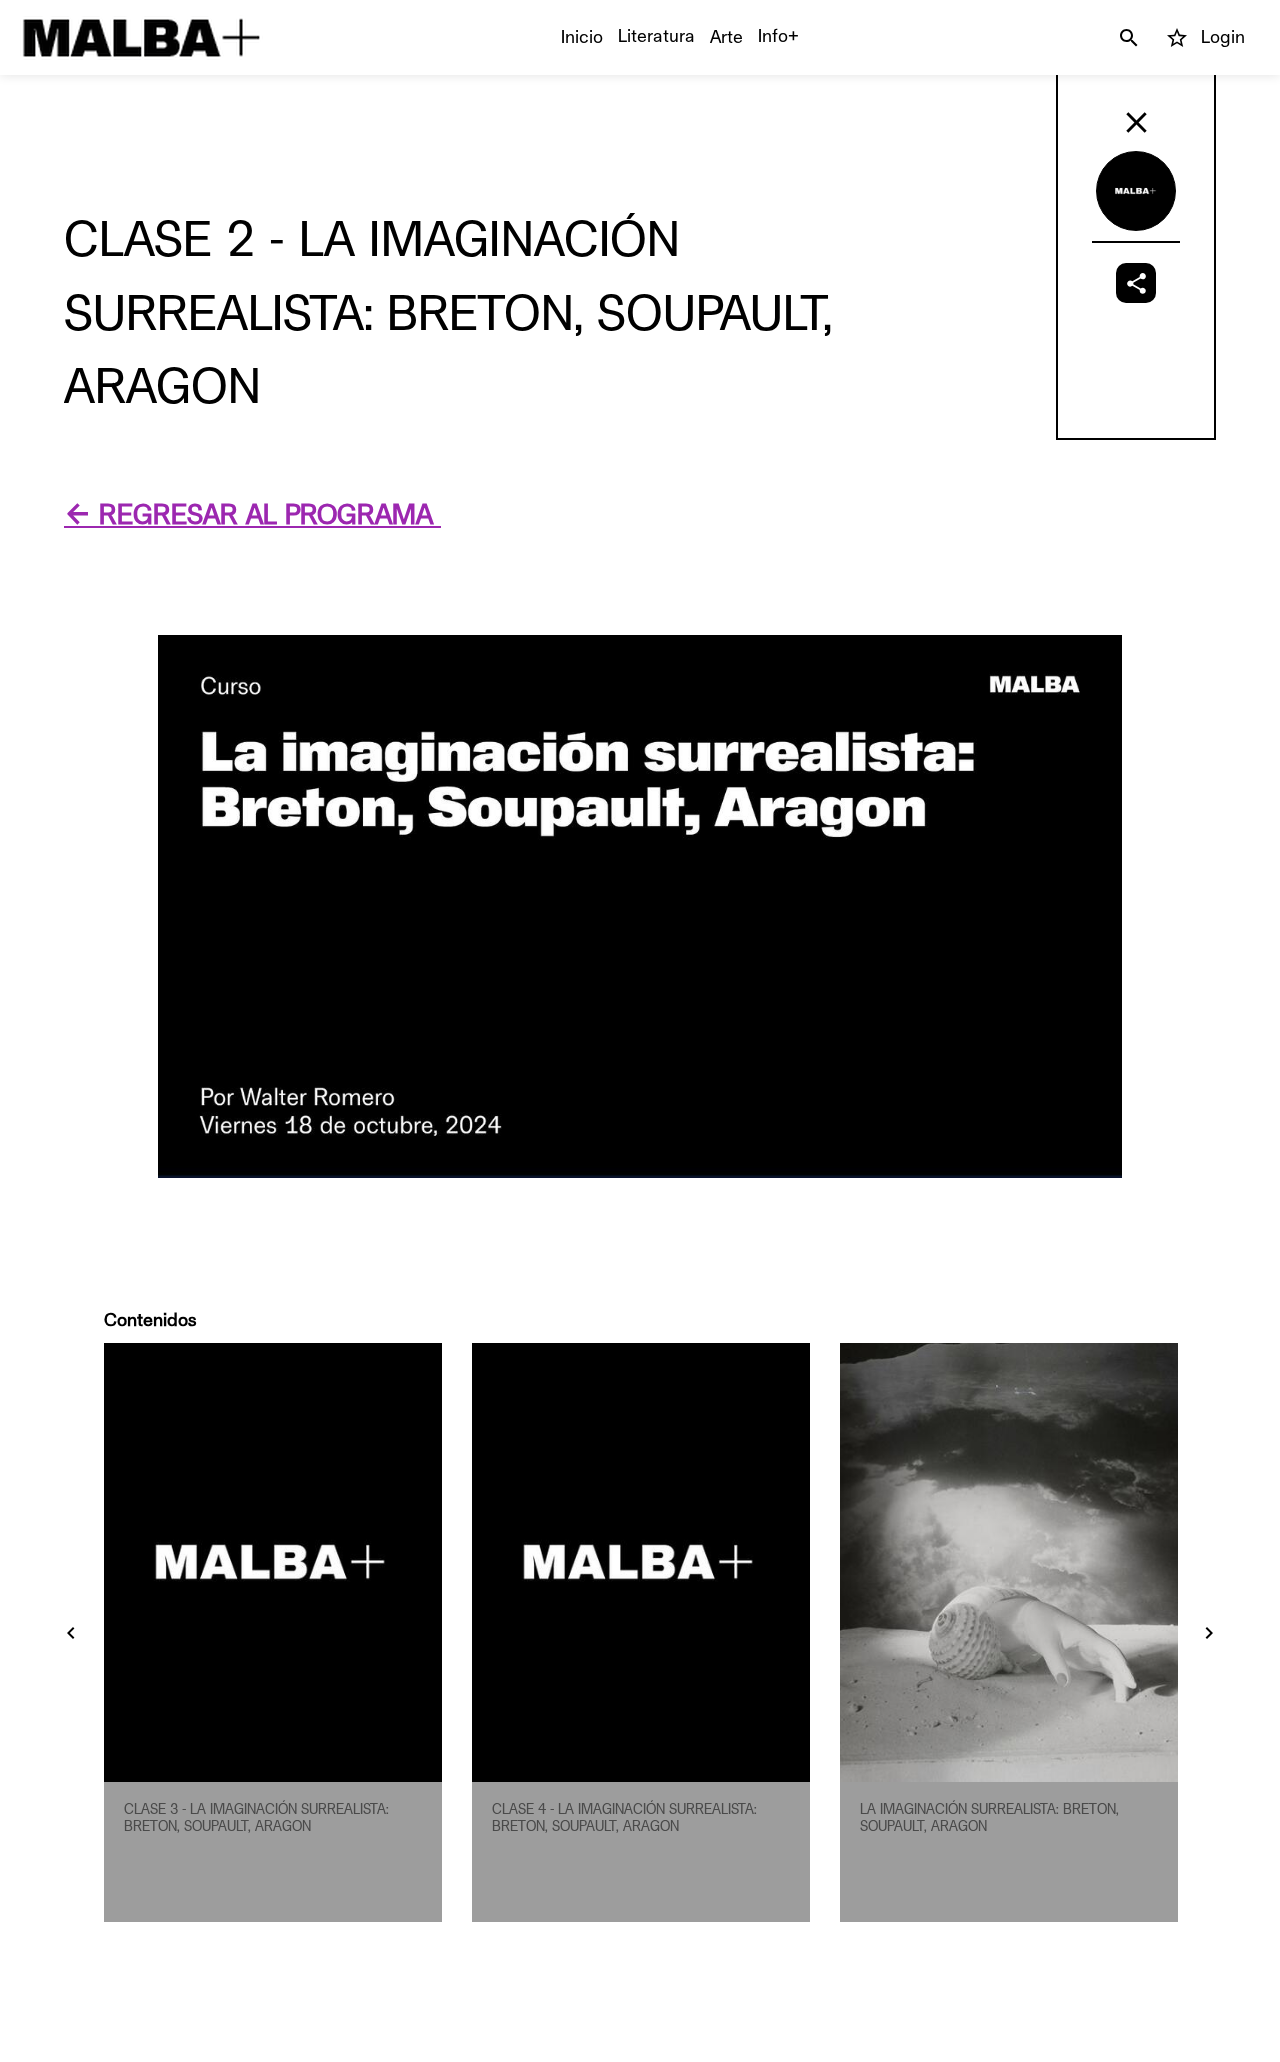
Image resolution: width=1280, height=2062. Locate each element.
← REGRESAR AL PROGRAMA (252, 515)
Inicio (582, 37)
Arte (726, 37)
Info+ (778, 36)
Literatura (656, 36)
